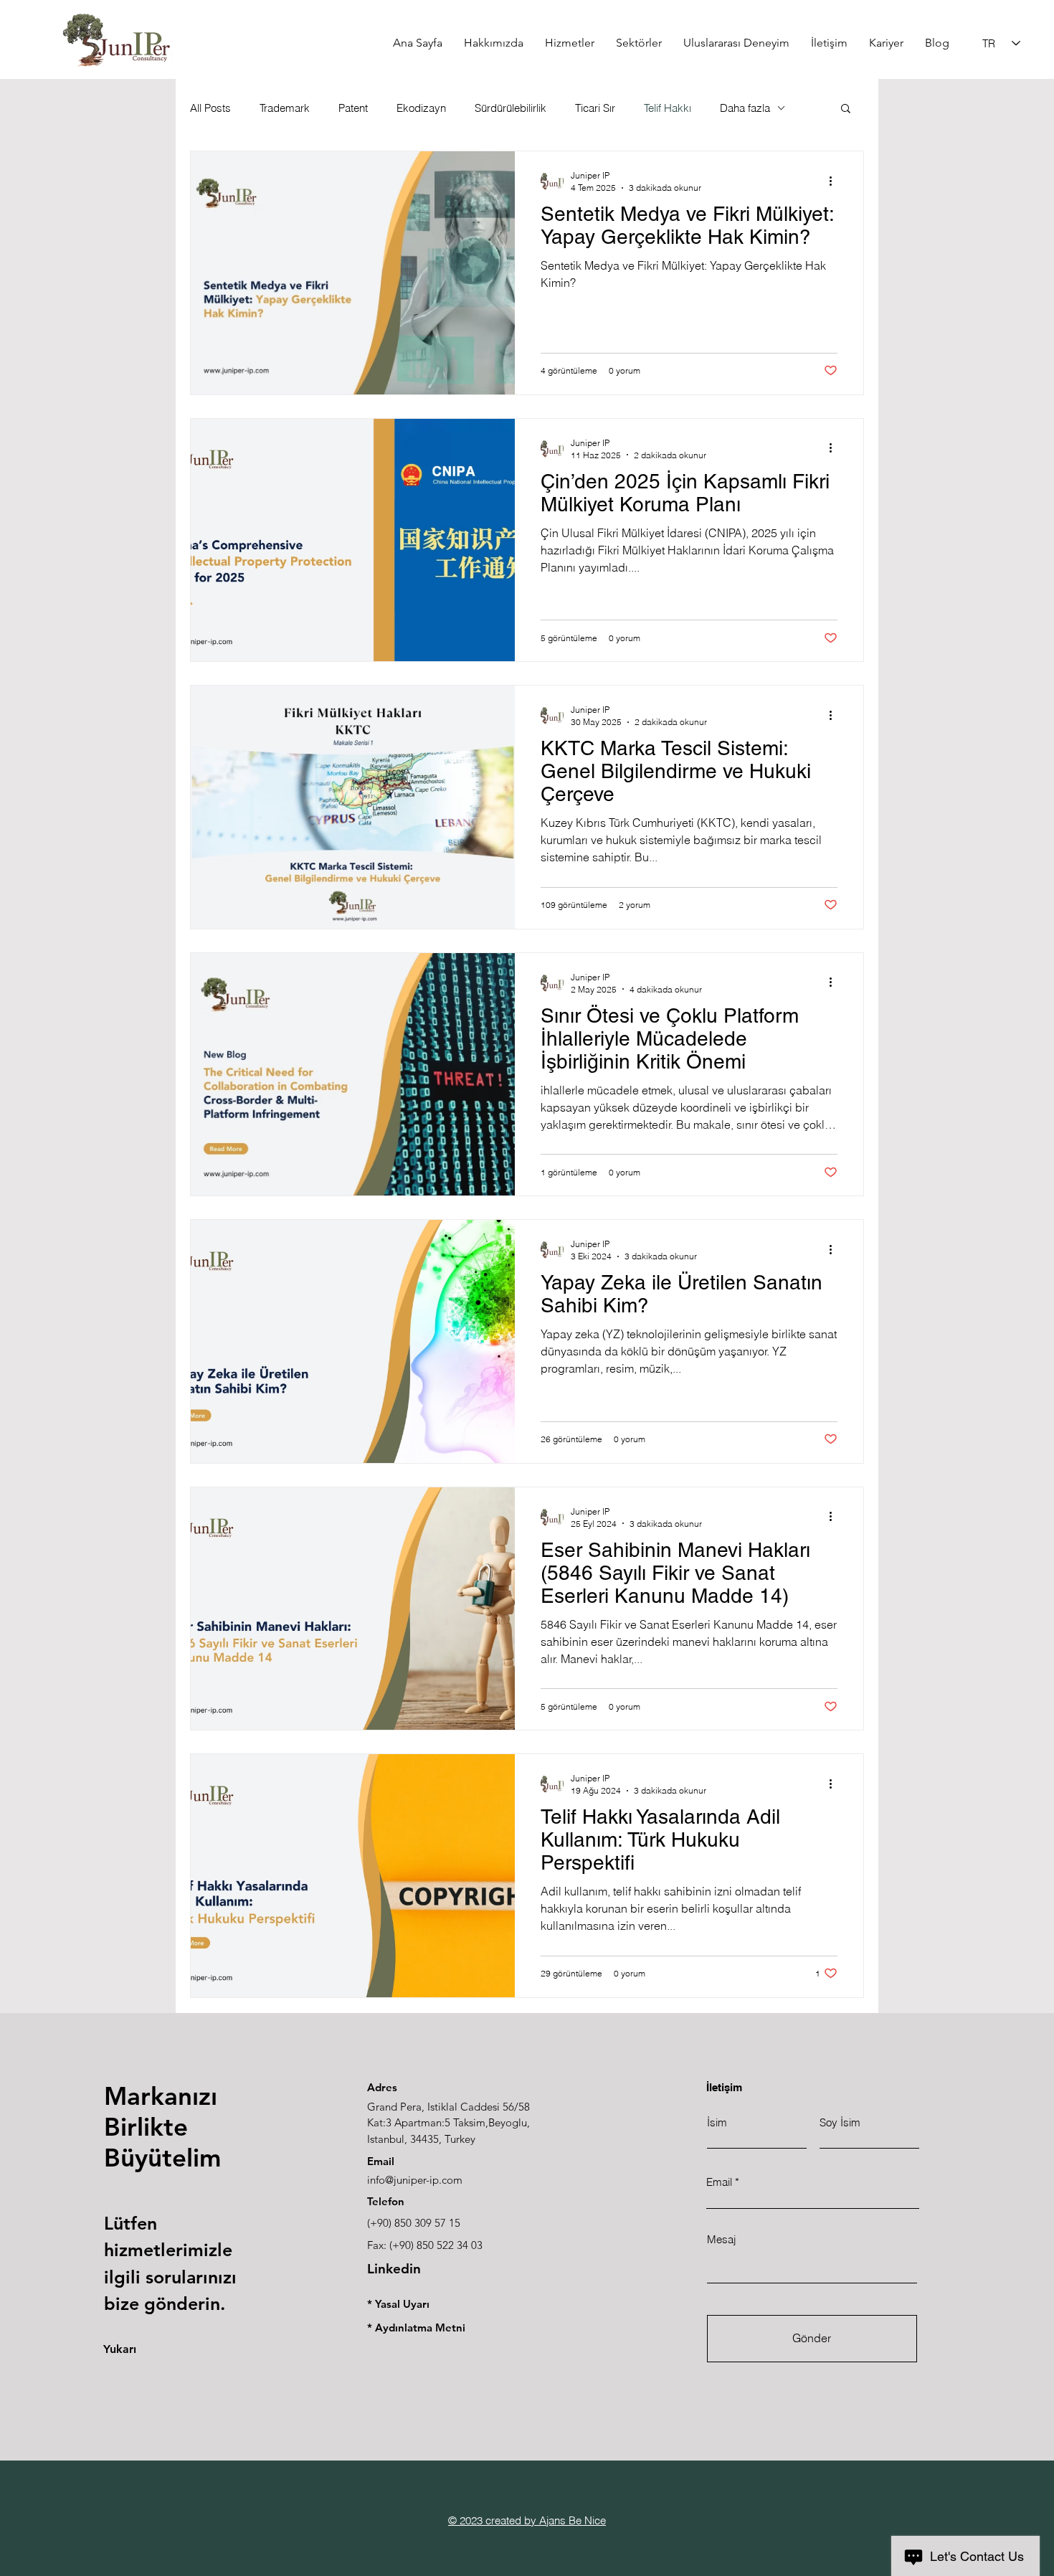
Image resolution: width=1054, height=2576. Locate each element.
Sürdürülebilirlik (511, 108)
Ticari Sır (595, 108)
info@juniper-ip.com (415, 2180)
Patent (353, 108)
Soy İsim (840, 2122)
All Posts (210, 108)
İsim (717, 2122)
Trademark (285, 108)
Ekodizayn (421, 108)
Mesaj (721, 2239)
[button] (846, 109)
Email (719, 2182)
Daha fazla (745, 108)
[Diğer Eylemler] (835, 181)
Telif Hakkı (668, 108)
